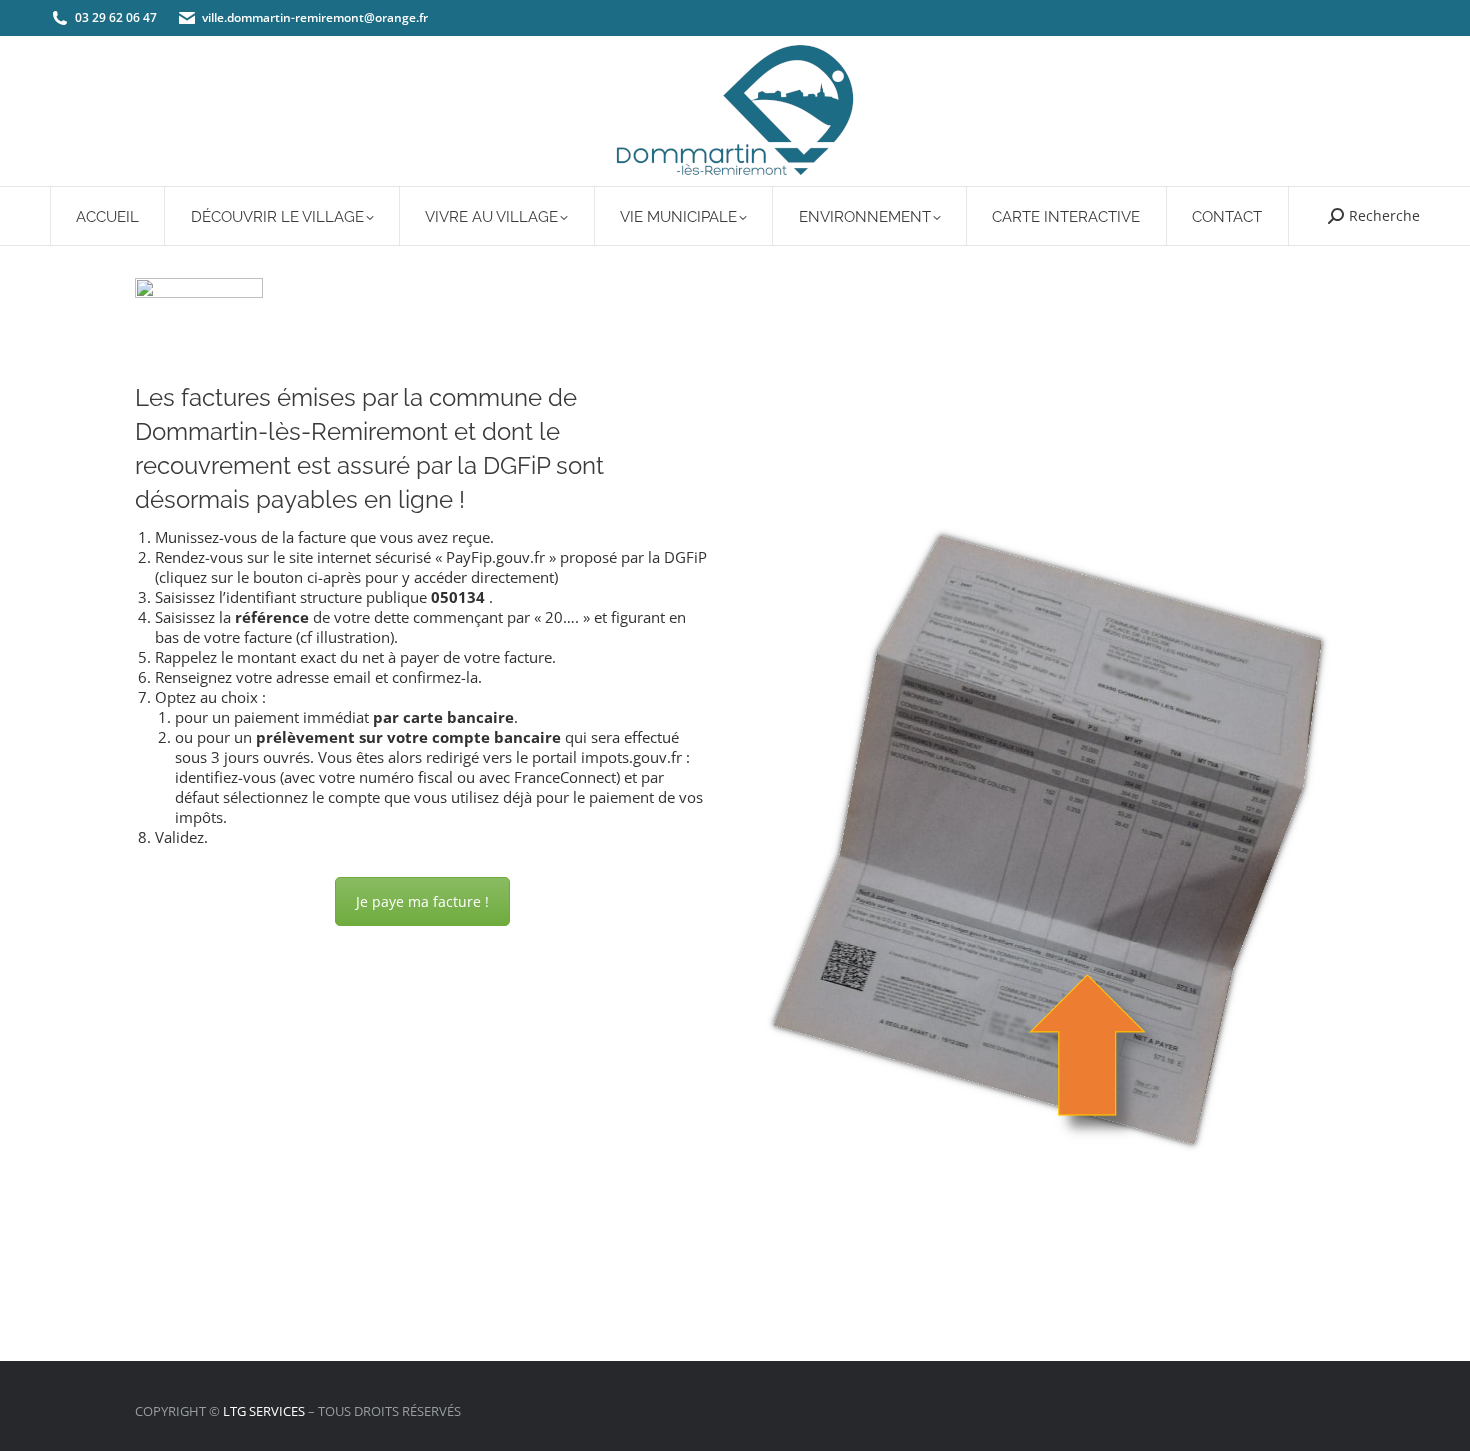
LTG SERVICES (264, 1411)
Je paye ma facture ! (422, 901)
